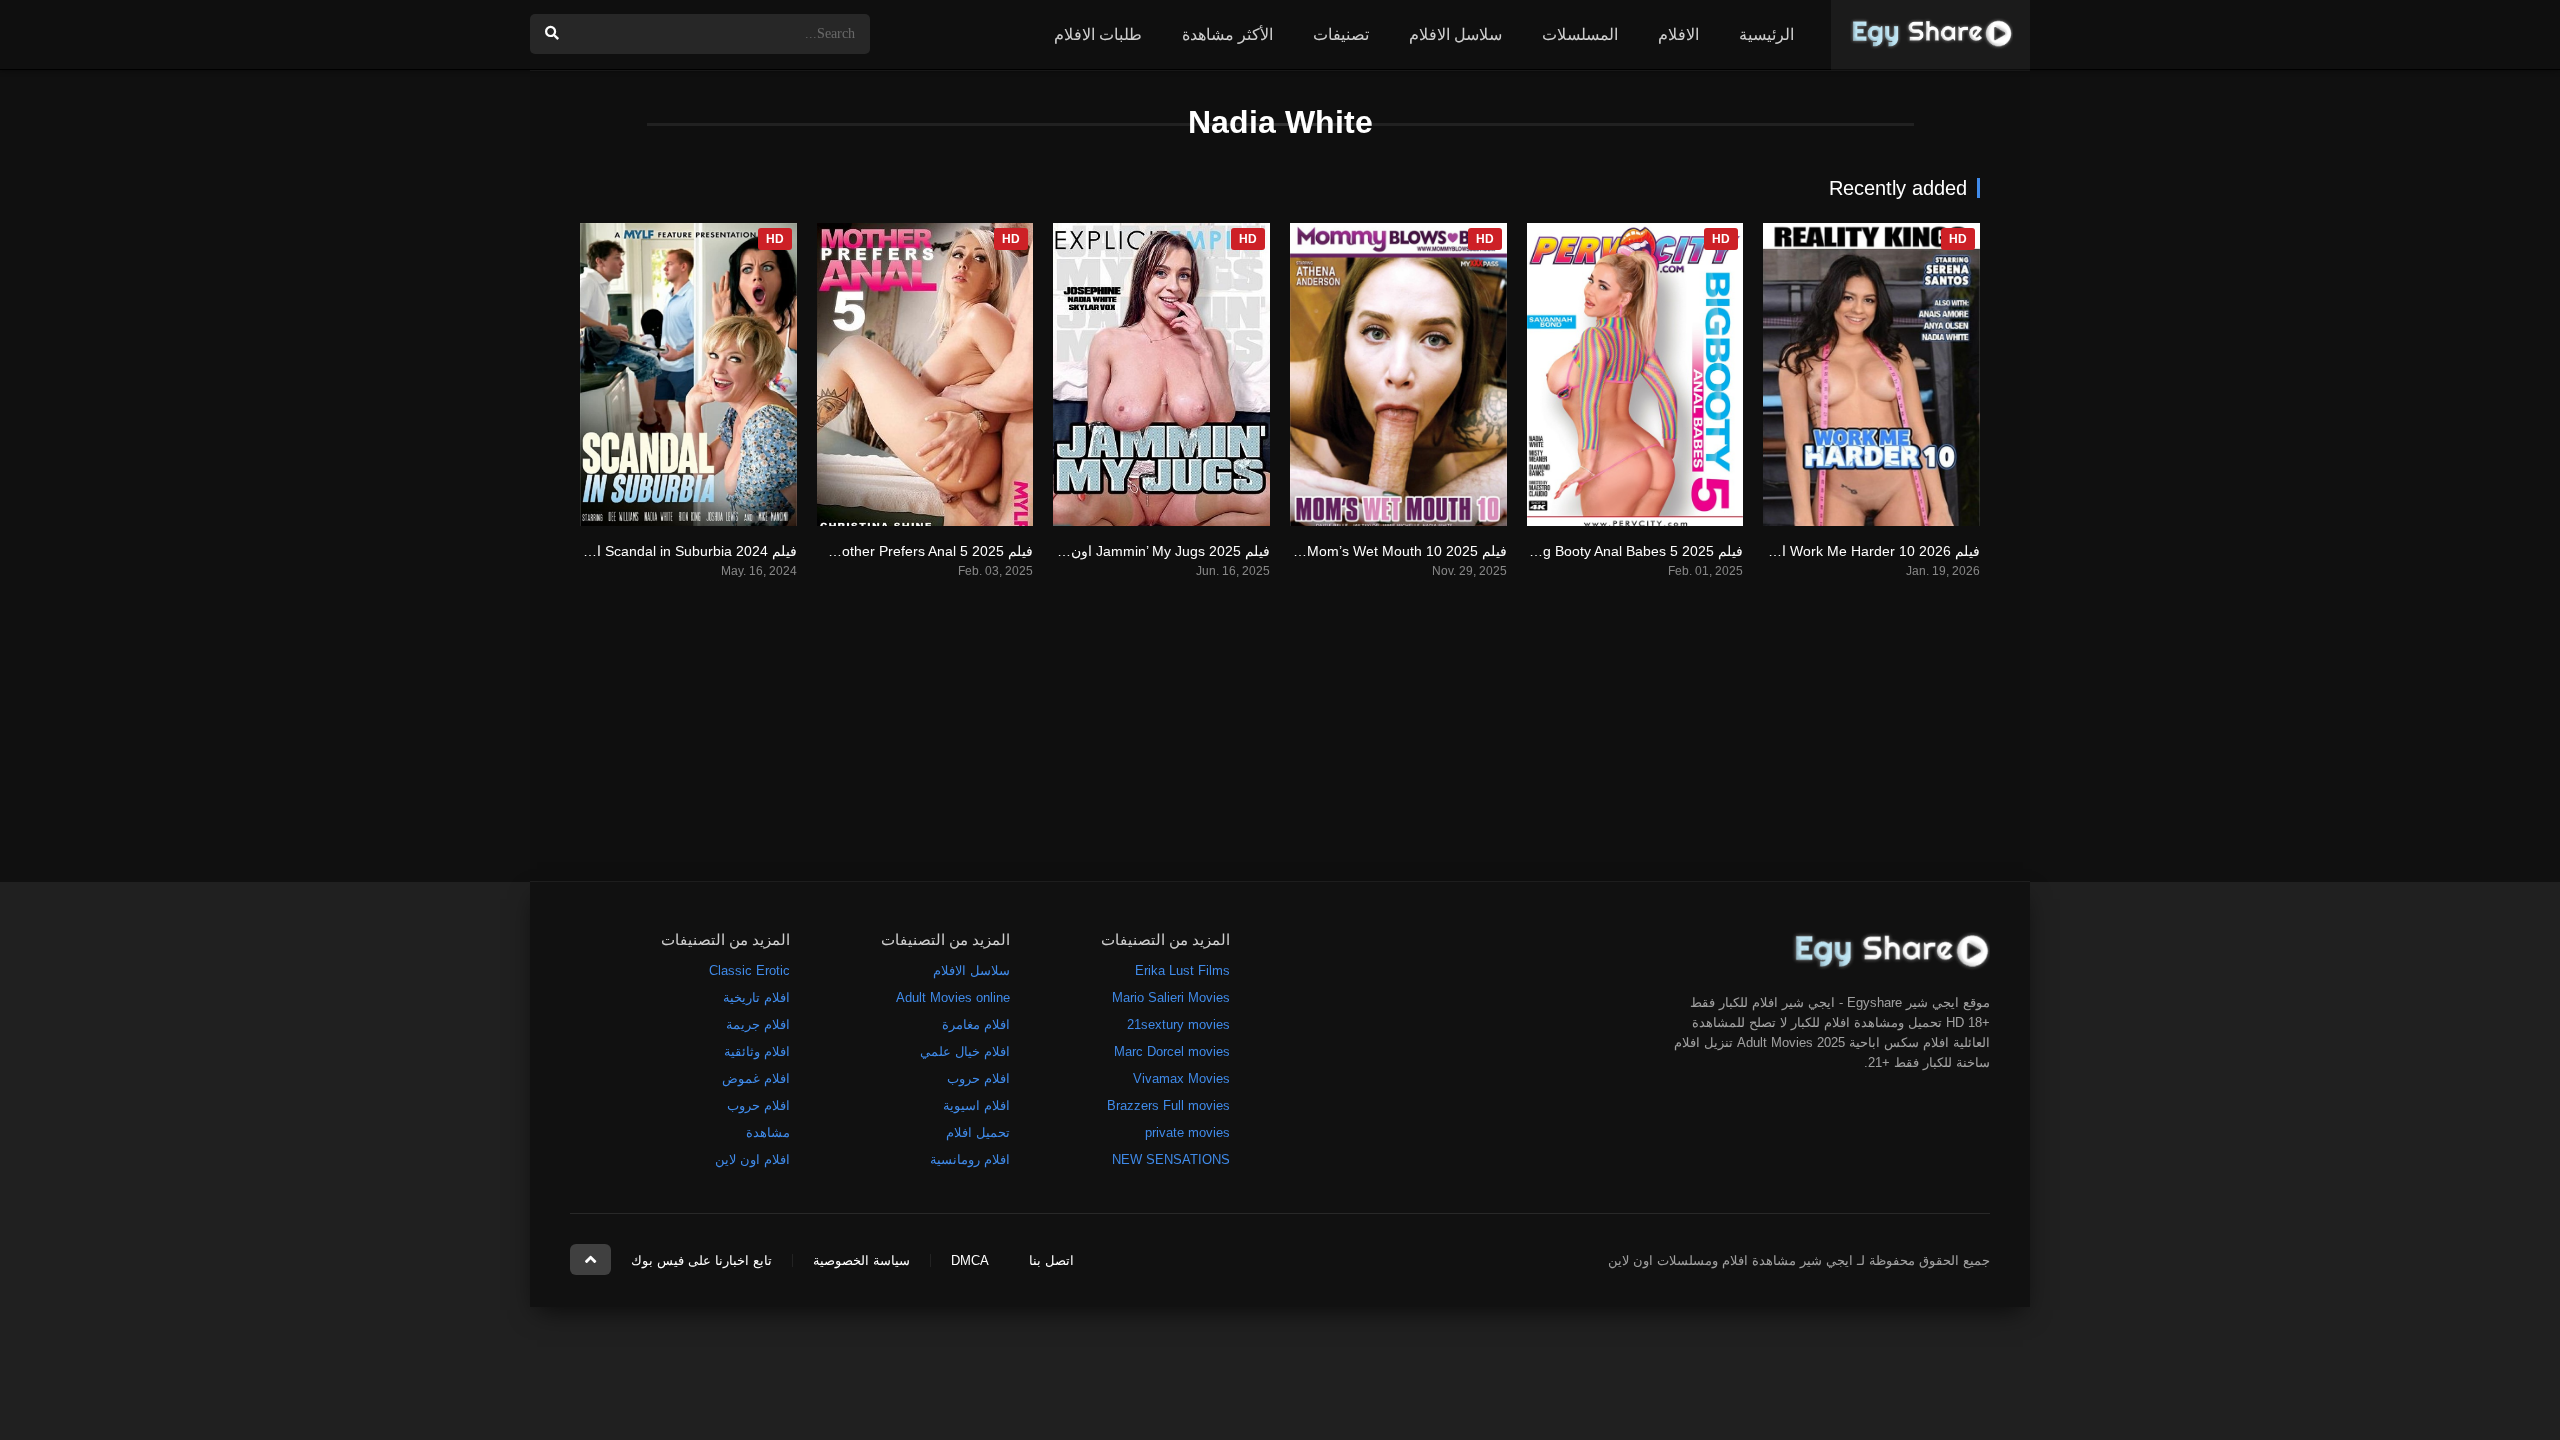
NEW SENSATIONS (1171, 1159)
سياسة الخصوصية (861, 1260)
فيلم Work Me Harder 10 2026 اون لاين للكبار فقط (1825, 551)
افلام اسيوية (976, 1105)
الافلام (1678, 34)
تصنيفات (1341, 34)
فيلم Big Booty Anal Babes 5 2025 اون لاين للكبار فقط (1577, 551)
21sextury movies (1178, 1024)
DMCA (970, 1260)
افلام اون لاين (752, 1159)
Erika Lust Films (1182, 970)
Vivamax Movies (1181, 1078)
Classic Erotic (749, 970)
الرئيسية (1766, 34)
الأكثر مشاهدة (1227, 34)
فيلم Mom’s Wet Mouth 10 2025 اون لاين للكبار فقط (1347, 551)
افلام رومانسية (970, 1159)
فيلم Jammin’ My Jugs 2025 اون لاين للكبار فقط (1123, 551)
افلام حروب (978, 1078)
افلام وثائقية (757, 1051)
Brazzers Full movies (1168, 1105)
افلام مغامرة (976, 1024)
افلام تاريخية (756, 997)
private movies (1187, 1132)
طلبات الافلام (1098, 34)
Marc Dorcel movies (1172, 1051)
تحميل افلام (978, 1132)
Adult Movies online (953, 997)
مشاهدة (768, 1132)
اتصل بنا (1051, 1260)
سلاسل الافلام (1455, 34)
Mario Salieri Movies (1171, 997)
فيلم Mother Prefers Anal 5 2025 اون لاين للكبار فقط (872, 551)
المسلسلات (1580, 34)
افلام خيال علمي (965, 1051)
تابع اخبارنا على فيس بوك (701, 1260)
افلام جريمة (758, 1024)
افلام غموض (756, 1078)
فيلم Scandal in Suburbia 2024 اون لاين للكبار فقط (641, 551)
